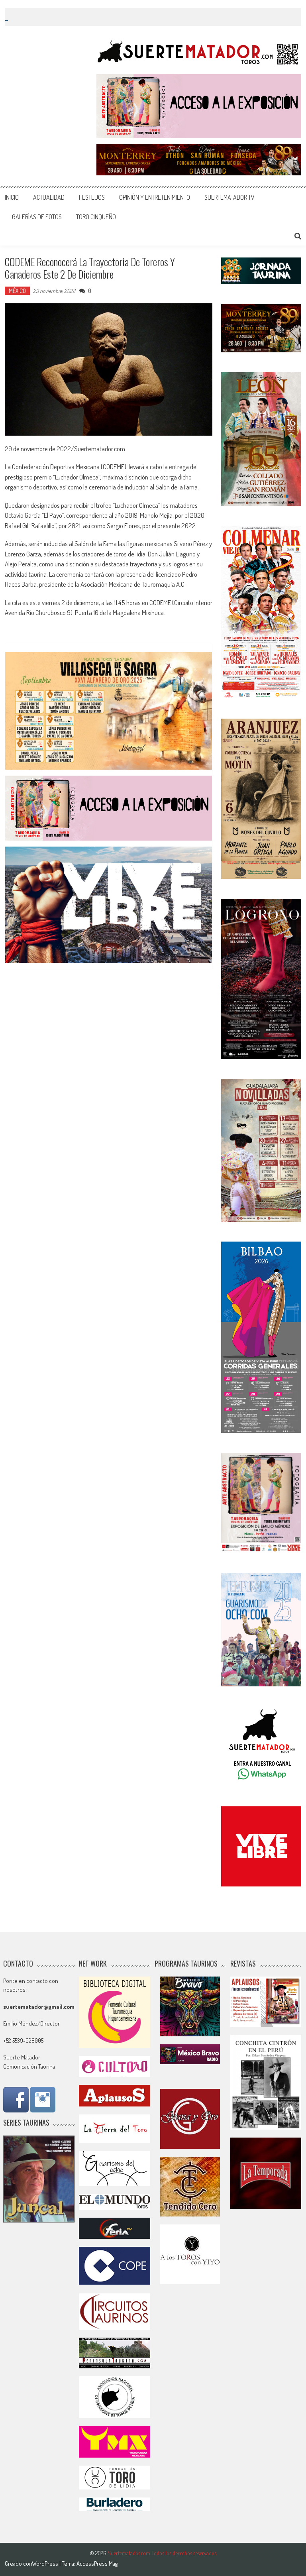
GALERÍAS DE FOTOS (37, 217)
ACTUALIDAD (49, 197)
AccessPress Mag (97, 2563)
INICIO (12, 197)
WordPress (46, 2563)
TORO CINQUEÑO (96, 217)
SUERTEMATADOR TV (229, 197)
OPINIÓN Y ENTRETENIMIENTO (155, 197)
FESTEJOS (92, 197)
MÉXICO (17, 291)
